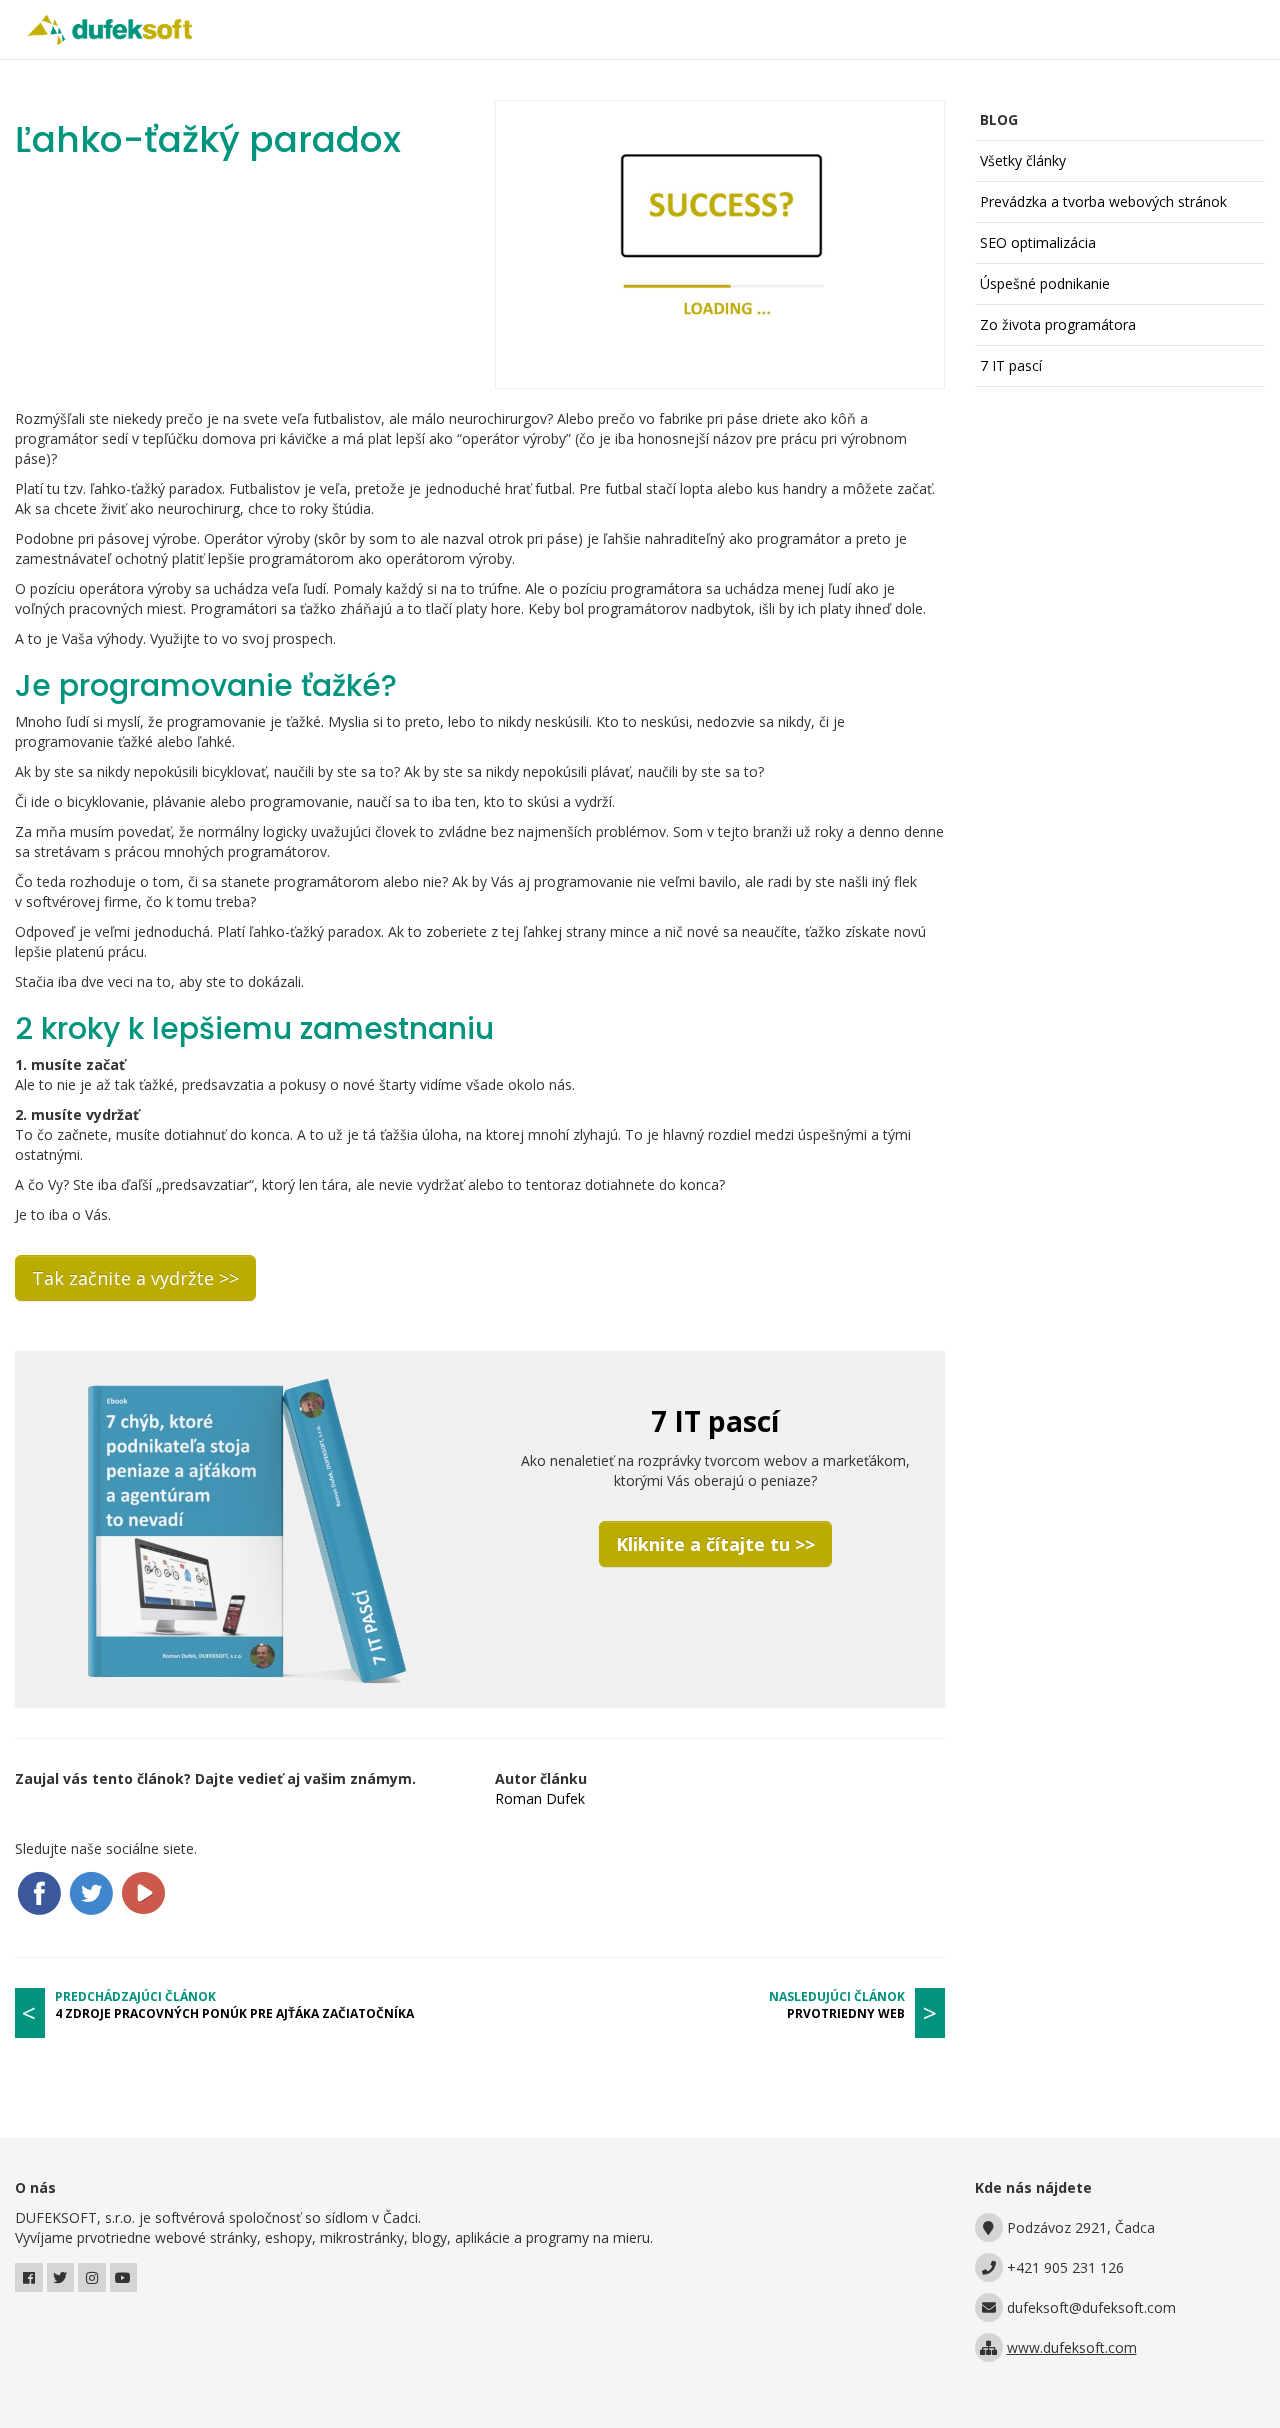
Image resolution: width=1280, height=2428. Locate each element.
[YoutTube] (124, 2277)
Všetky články (1023, 160)
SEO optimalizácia (1038, 242)
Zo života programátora (1058, 324)
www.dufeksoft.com (1072, 2347)
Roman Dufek (540, 1798)
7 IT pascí (1011, 365)
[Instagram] (92, 2277)
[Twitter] (61, 2277)
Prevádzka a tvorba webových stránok (1103, 201)
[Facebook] (29, 2277)
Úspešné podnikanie (1045, 283)
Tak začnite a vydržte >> (135, 1278)
